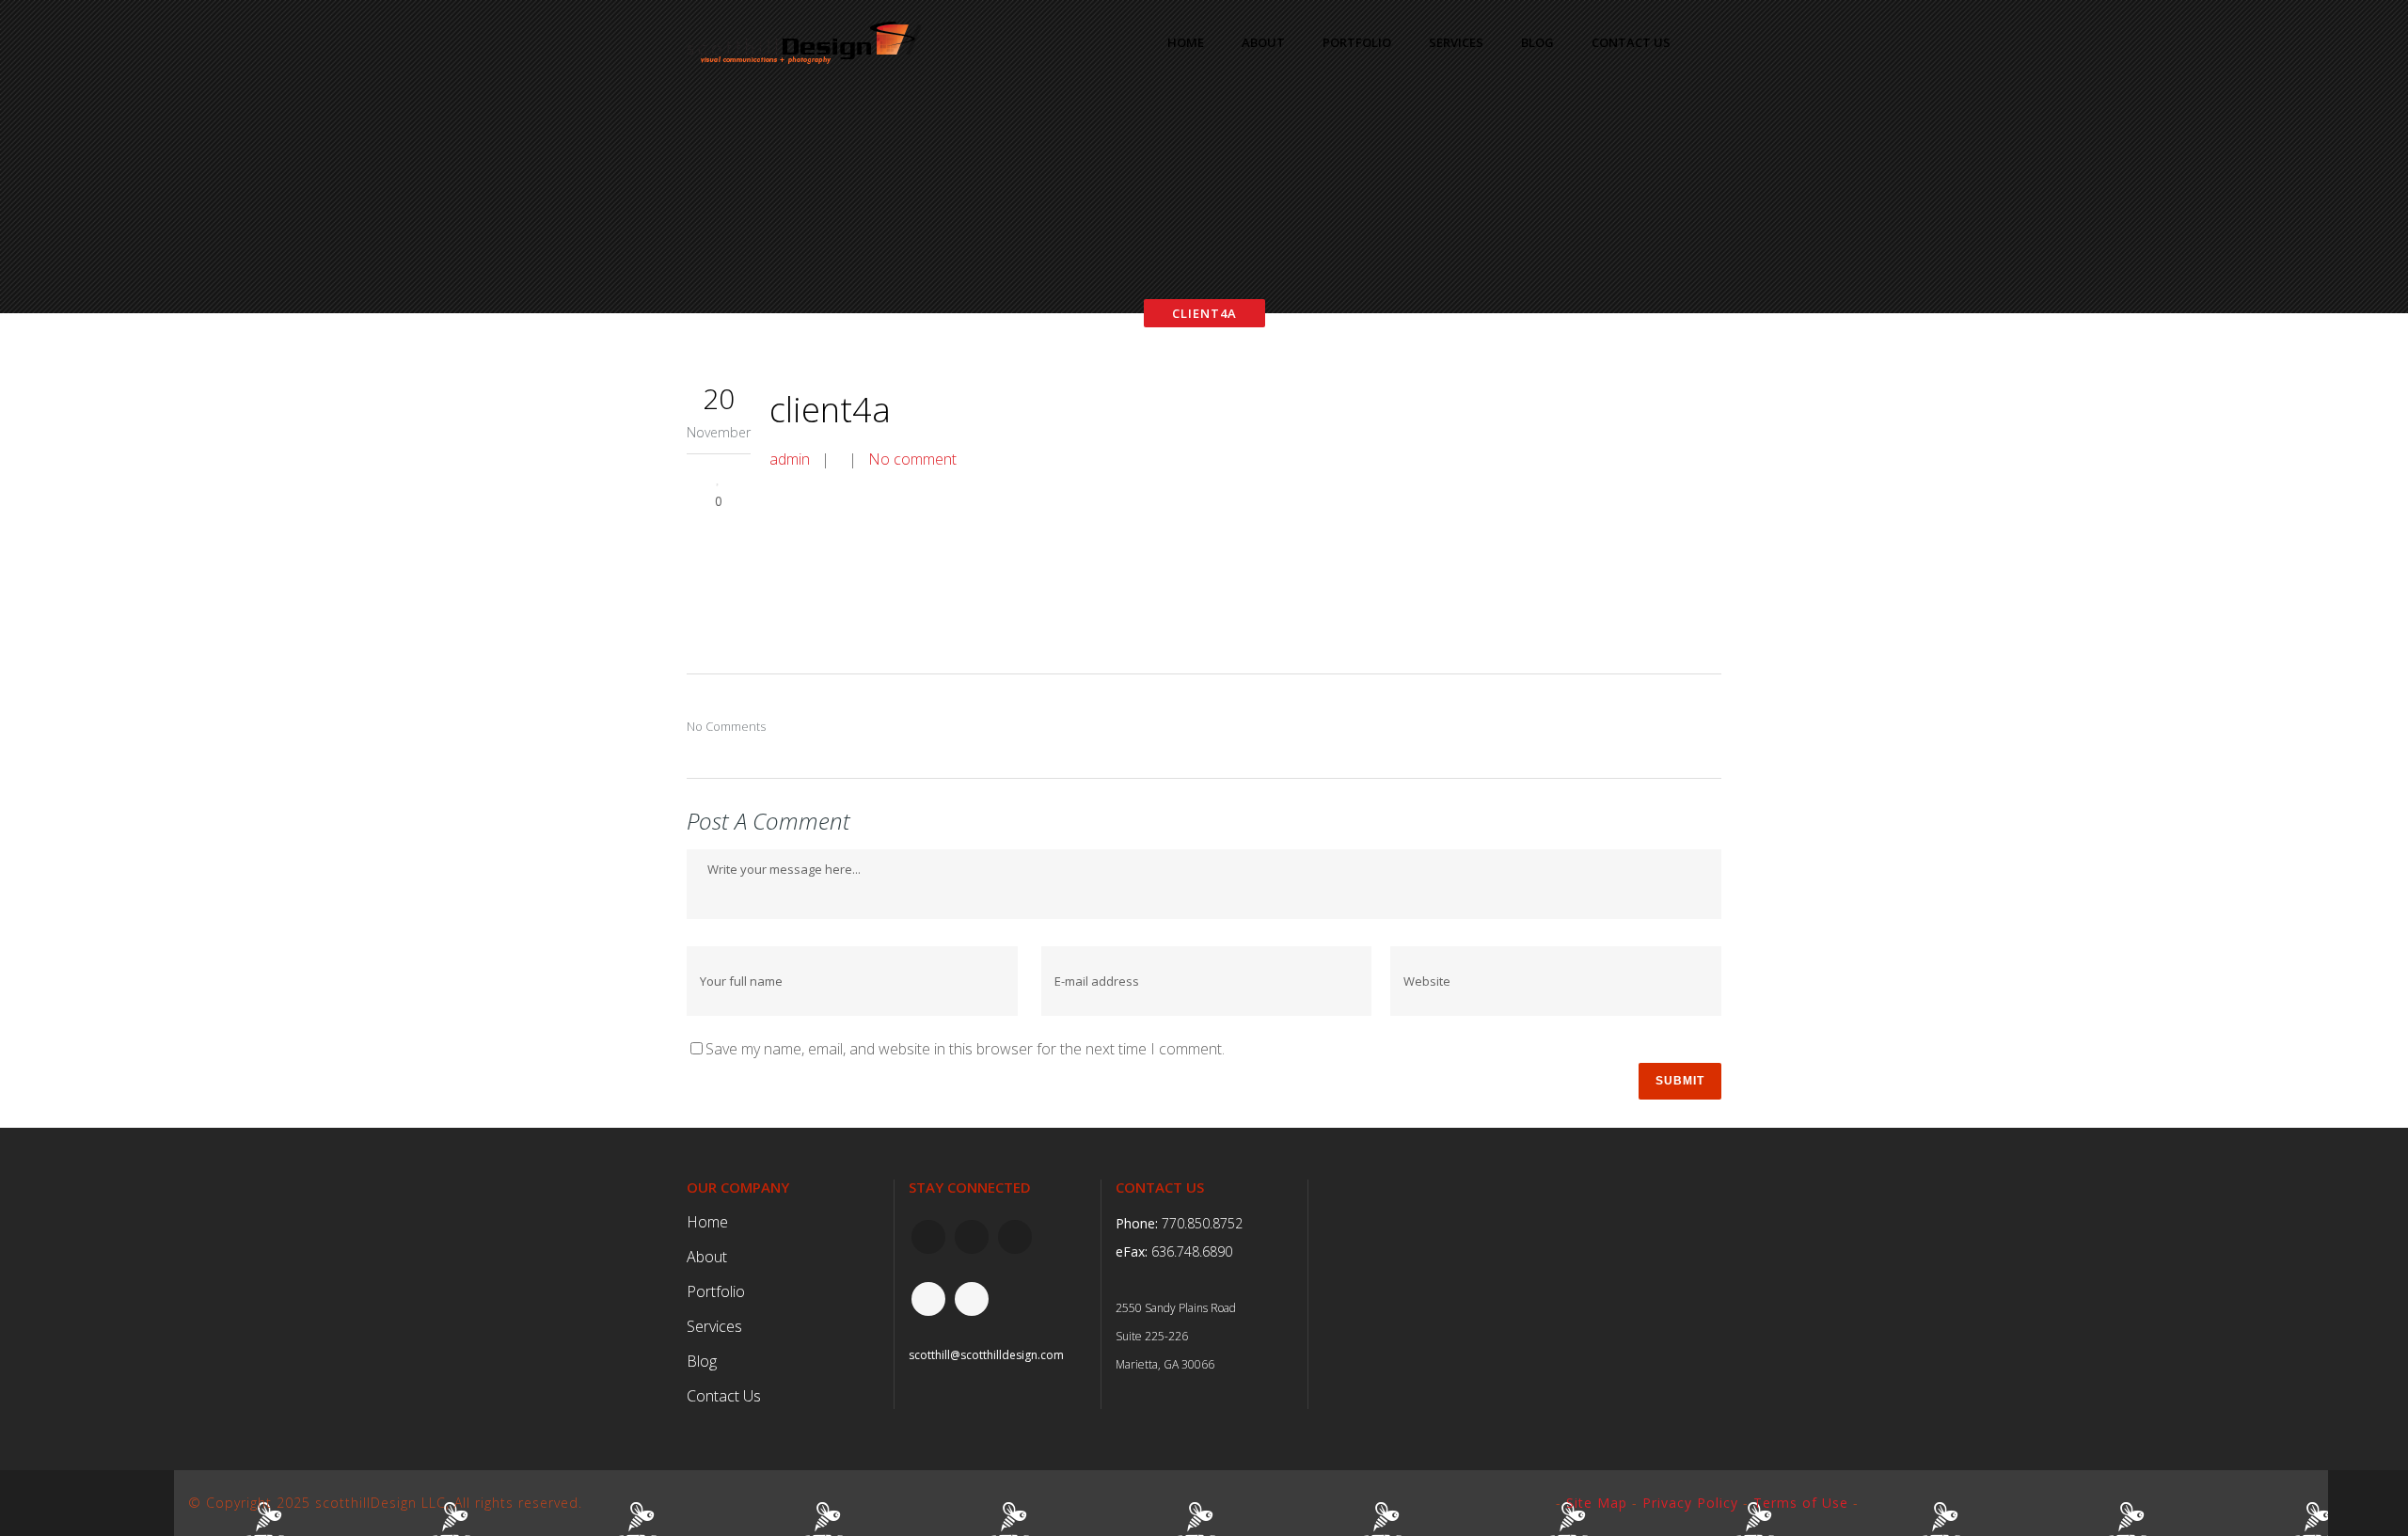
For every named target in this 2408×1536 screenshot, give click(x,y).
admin (790, 459)
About (707, 1257)
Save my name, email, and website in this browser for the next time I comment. (965, 1049)
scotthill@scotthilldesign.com (986, 1355)
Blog (702, 1361)
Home (707, 1222)
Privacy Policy (1690, 1503)
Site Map (1597, 1503)
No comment (912, 459)
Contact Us (724, 1396)
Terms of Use (1801, 1503)
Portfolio (716, 1291)
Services (714, 1326)
